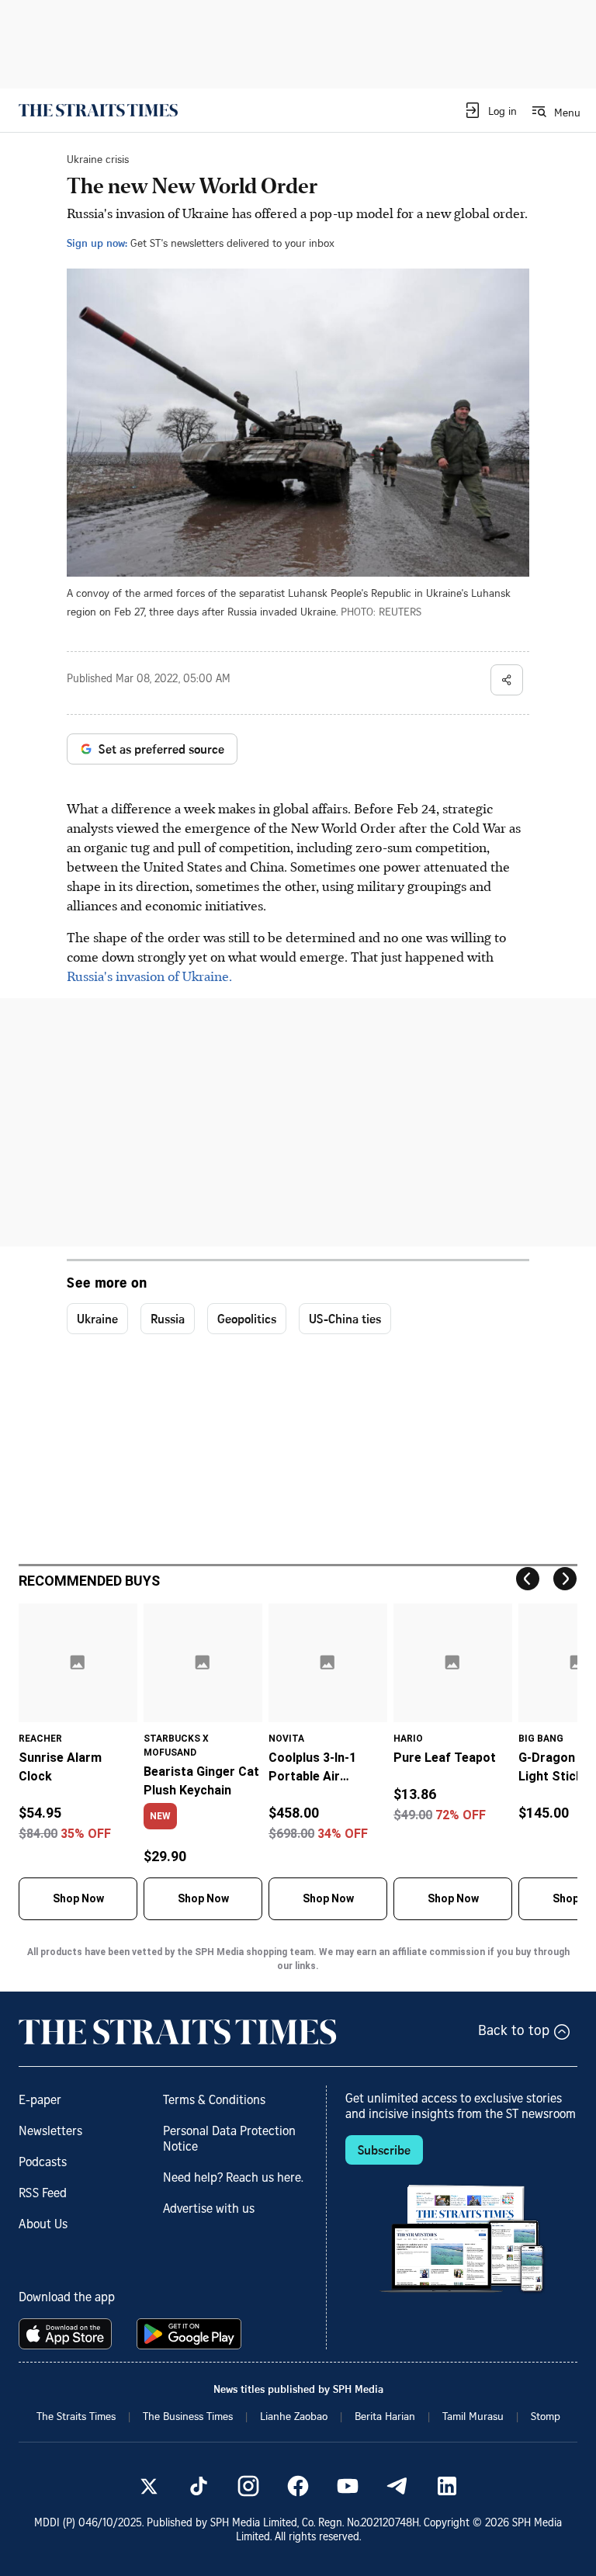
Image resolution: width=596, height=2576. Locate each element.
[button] (490, 110)
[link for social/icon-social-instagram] (248, 2486)
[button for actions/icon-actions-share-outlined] (507, 680)
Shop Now (78, 1898)
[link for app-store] (68, 2334)
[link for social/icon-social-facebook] (298, 2486)
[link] (98, 110)
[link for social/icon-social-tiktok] (199, 2486)
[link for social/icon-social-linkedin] (447, 2486)
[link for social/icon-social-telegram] (397, 2486)
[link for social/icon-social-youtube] (348, 2486)
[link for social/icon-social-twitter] (149, 2486)
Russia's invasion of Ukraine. (149, 976)
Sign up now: (97, 243)
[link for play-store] (191, 2334)
